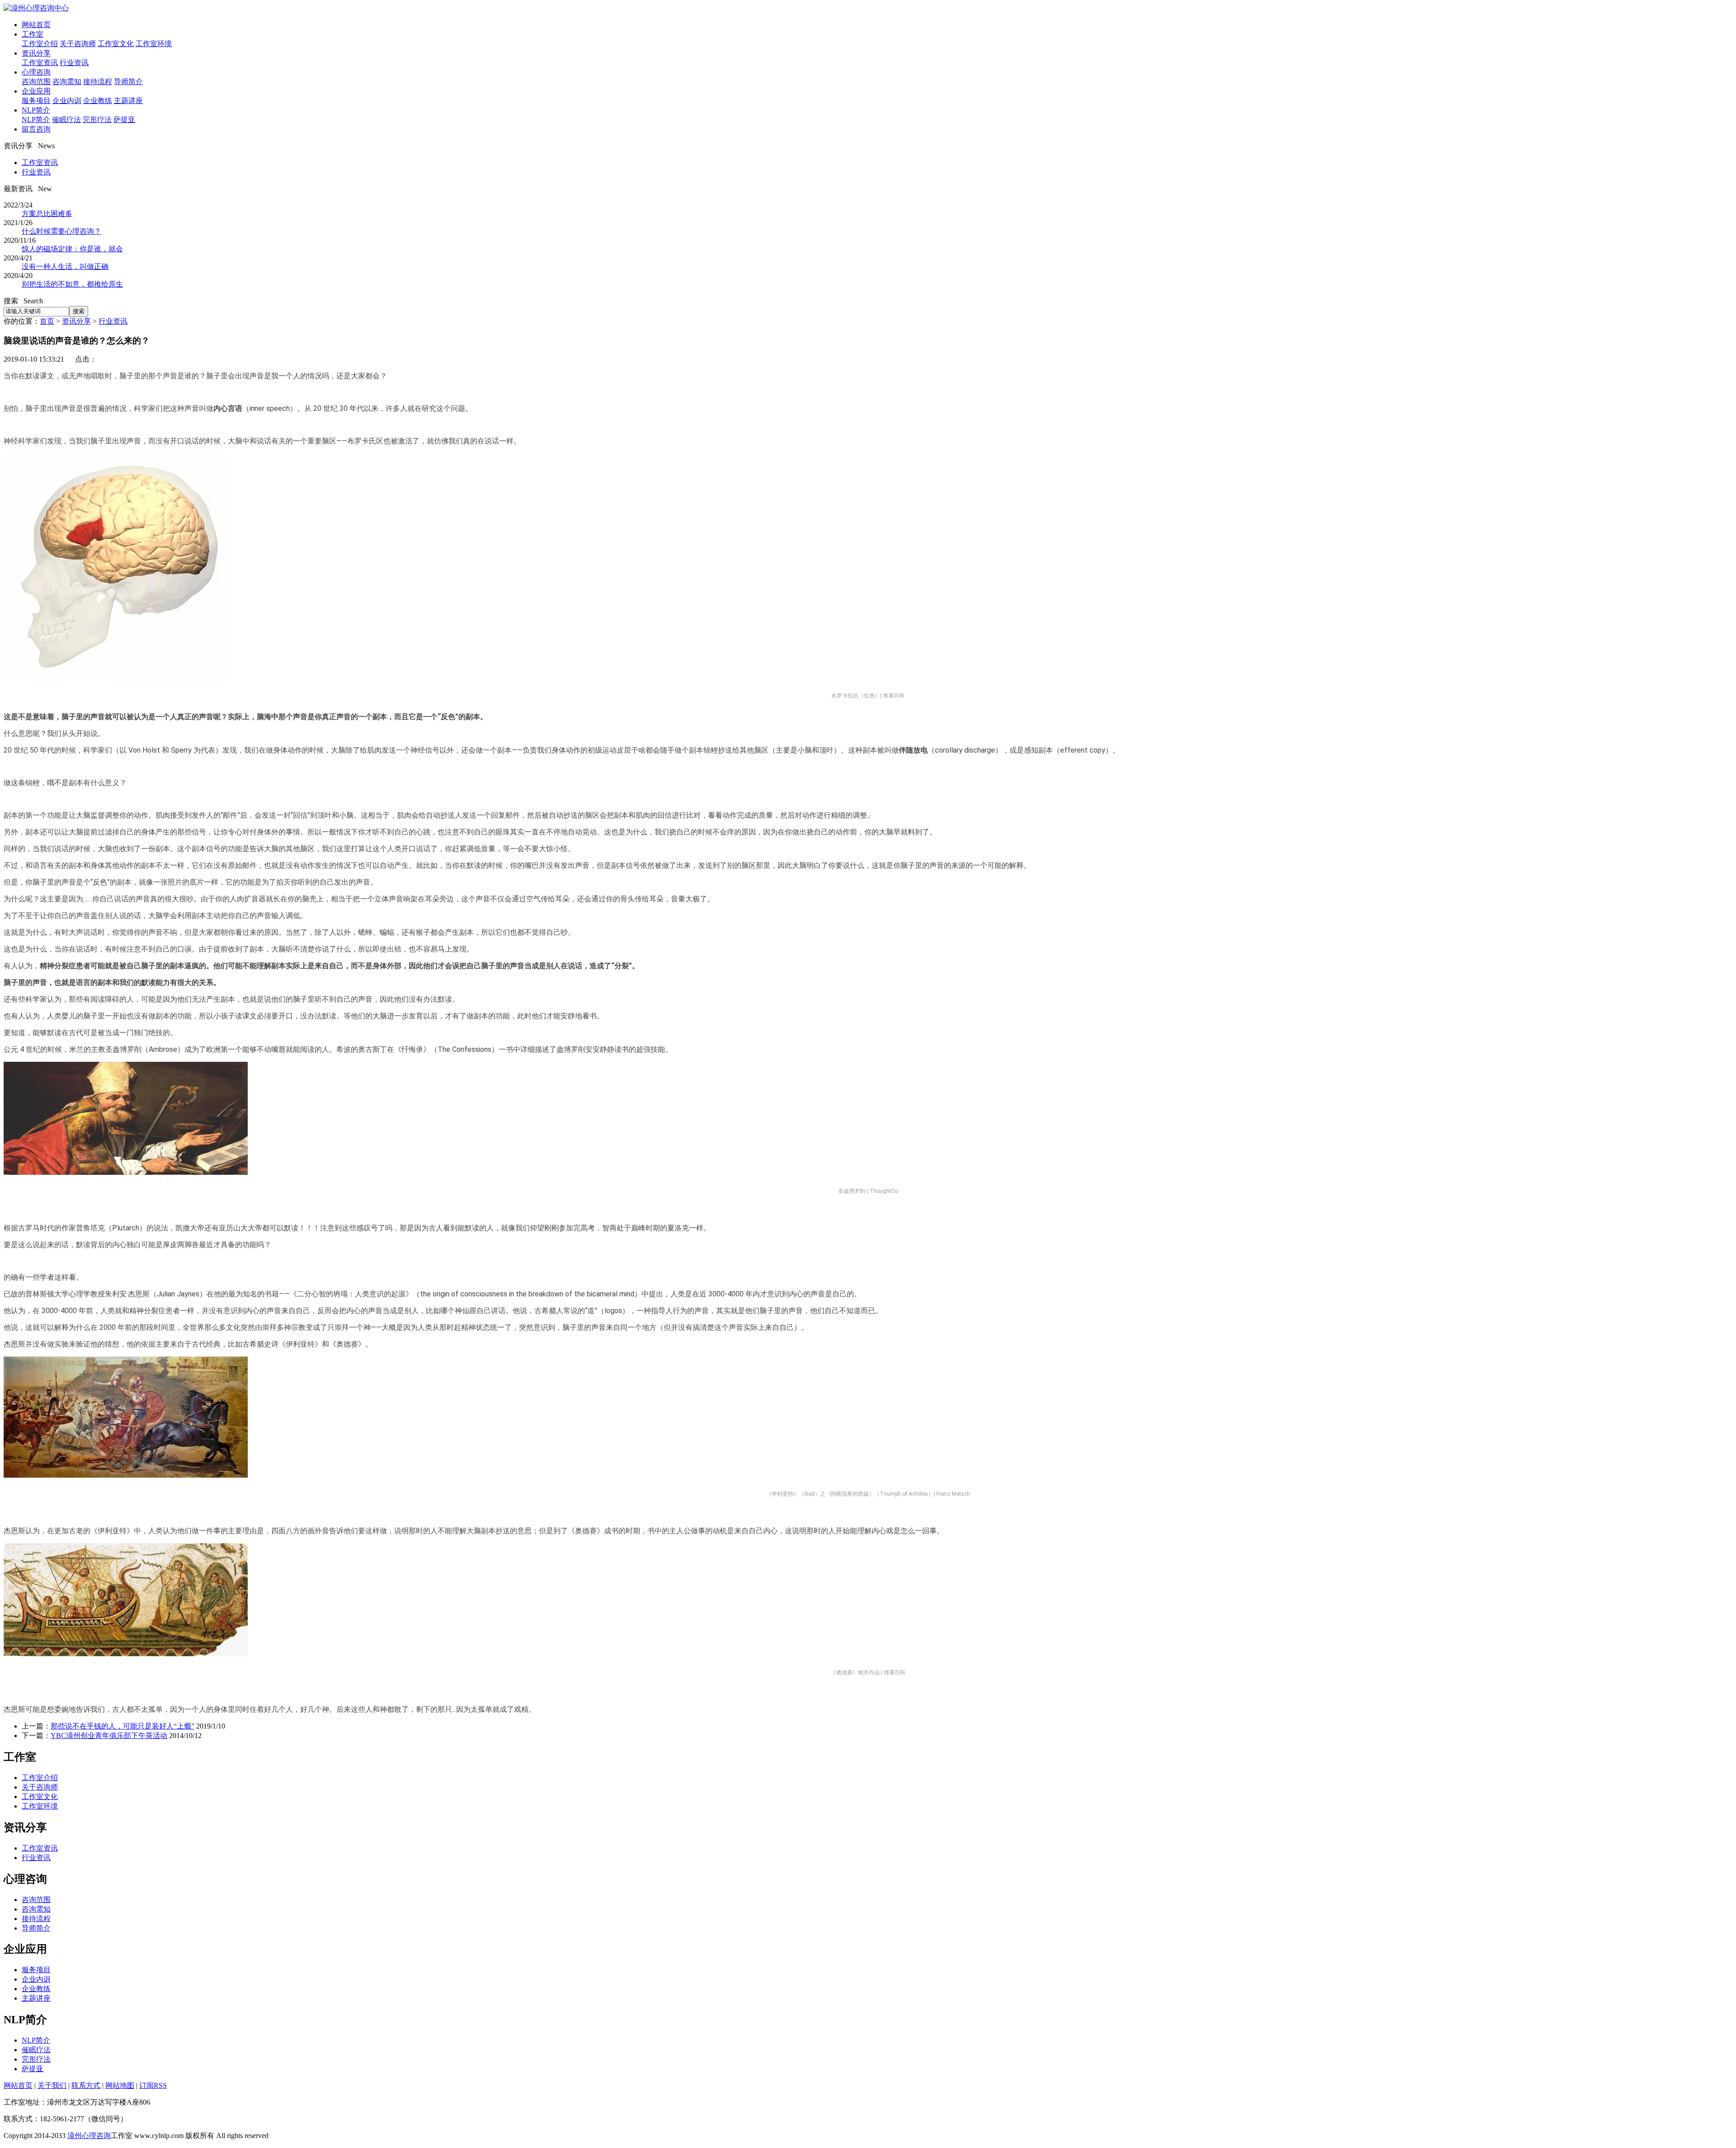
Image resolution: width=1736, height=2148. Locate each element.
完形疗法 (97, 120)
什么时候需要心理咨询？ (61, 231)
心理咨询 (36, 72)
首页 (47, 321)
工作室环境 (154, 44)
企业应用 (36, 91)
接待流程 (98, 82)
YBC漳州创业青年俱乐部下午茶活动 (109, 1736)
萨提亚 (124, 120)
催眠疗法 (66, 120)
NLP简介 (36, 110)
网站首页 (36, 25)
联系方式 (86, 2085)
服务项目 (36, 101)
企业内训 (67, 101)
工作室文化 (116, 44)
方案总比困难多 (47, 214)
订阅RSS (153, 2085)
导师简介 (128, 82)
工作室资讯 (40, 63)
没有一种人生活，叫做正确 (65, 266)
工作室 (33, 34)
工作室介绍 (40, 44)
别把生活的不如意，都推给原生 (72, 284)
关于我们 (52, 2085)
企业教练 (98, 101)
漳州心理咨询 (89, 2136)
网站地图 (120, 2085)
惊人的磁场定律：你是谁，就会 (72, 249)
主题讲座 (128, 101)
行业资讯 (74, 63)
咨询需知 (67, 82)
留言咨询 (36, 129)
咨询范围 (36, 82)
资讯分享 (36, 53)
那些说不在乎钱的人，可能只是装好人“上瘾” (123, 1726)
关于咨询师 (78, 44)
